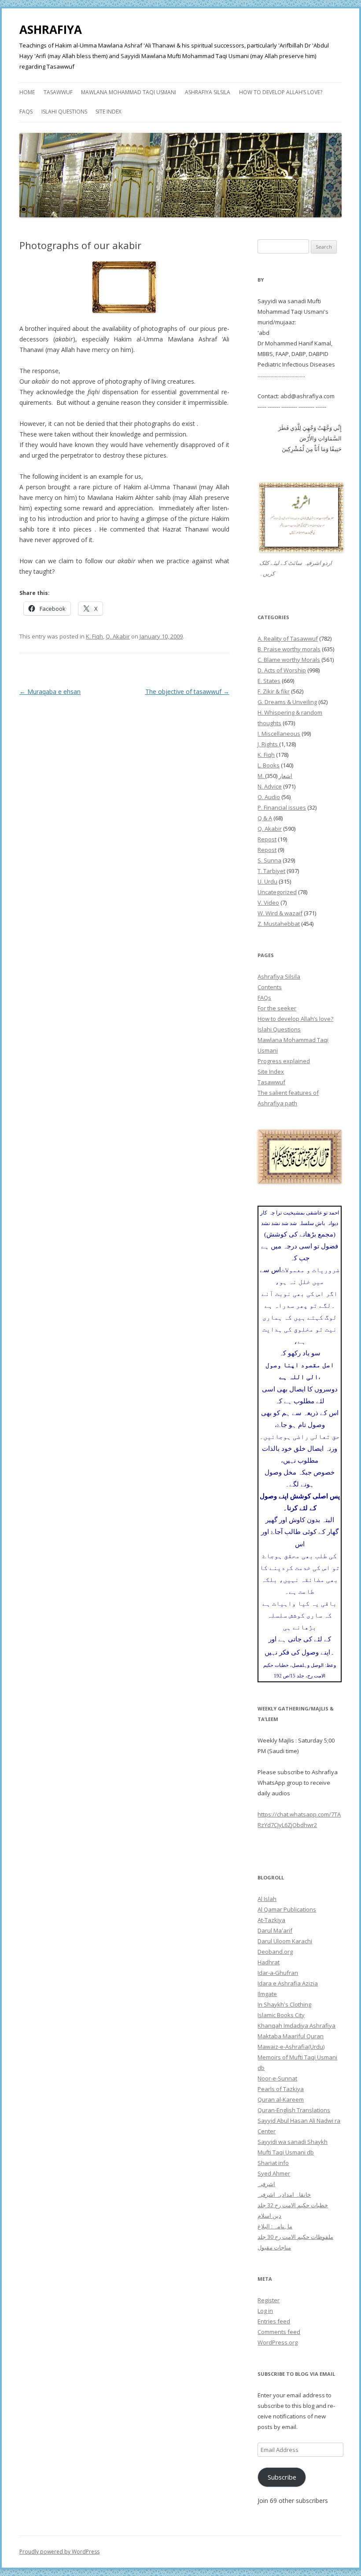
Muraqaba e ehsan (50, 692)
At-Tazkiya (271, 1920)
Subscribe (282, 2477)
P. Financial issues (282, 807)
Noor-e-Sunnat (277, 2078)
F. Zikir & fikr (274, 691)
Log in (265, 2311)
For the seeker (277, 1008)
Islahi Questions (64, 112)
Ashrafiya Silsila (208, 92)
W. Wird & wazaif (280, 913)
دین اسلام (269, 2216)
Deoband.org (275, 1952)
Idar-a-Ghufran (278, 1973)
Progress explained (284, 1061)
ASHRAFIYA (51, 29)
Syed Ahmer (274, 2173)
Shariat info (273, 2163)
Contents (270, 987)
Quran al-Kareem (281, 2099)
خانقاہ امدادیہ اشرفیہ (284, 2194)
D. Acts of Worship (282, 670)
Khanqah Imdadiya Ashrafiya (297, 2026)
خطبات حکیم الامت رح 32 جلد (293, 2205)
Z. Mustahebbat (279, 924)
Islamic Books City (281, 2015)
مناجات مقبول (274, 2247)
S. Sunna (269, 860)
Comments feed (279, 2332)
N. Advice (270, 786)
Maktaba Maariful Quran (291, 2036)
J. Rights (268, 744)
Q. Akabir (118, 636)
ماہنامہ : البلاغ (275, 2226)
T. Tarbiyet (271, 871)
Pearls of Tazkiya (281, 2089)
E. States (269, 681)
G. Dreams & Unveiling (287, 702)
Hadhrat (269, 1962)
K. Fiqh (94, 636)
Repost (267, 839)
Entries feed (274, 2321)
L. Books (269, 765)
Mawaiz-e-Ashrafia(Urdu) (291, 2047)
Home (27, 92)
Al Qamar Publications (287, 1909)
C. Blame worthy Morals (289, 660)
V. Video (268, 903)
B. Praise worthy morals (289, 649)
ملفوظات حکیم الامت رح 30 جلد (295, 2237)
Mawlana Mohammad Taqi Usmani (129, 92)
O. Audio (269, 797)
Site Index (109, 112)
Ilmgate (267, 1994)
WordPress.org (278, 2342)
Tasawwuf (58, 92)
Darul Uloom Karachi (285, 1941)
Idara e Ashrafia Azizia (288, 1983)
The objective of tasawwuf (187, 692)
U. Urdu (267, 881)
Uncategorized (277, 892)
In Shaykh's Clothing (284, 2004)
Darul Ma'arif (275, 1930)
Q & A (265, 818)
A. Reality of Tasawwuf (288, 638)
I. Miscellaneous (279, 734)
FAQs (26, 112)
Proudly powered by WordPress (59, 2552)
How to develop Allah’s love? (281, 92)
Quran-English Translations (294, 2110)
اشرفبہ (266, 2184)
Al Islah (267, 1899)
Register (269, 2300)
